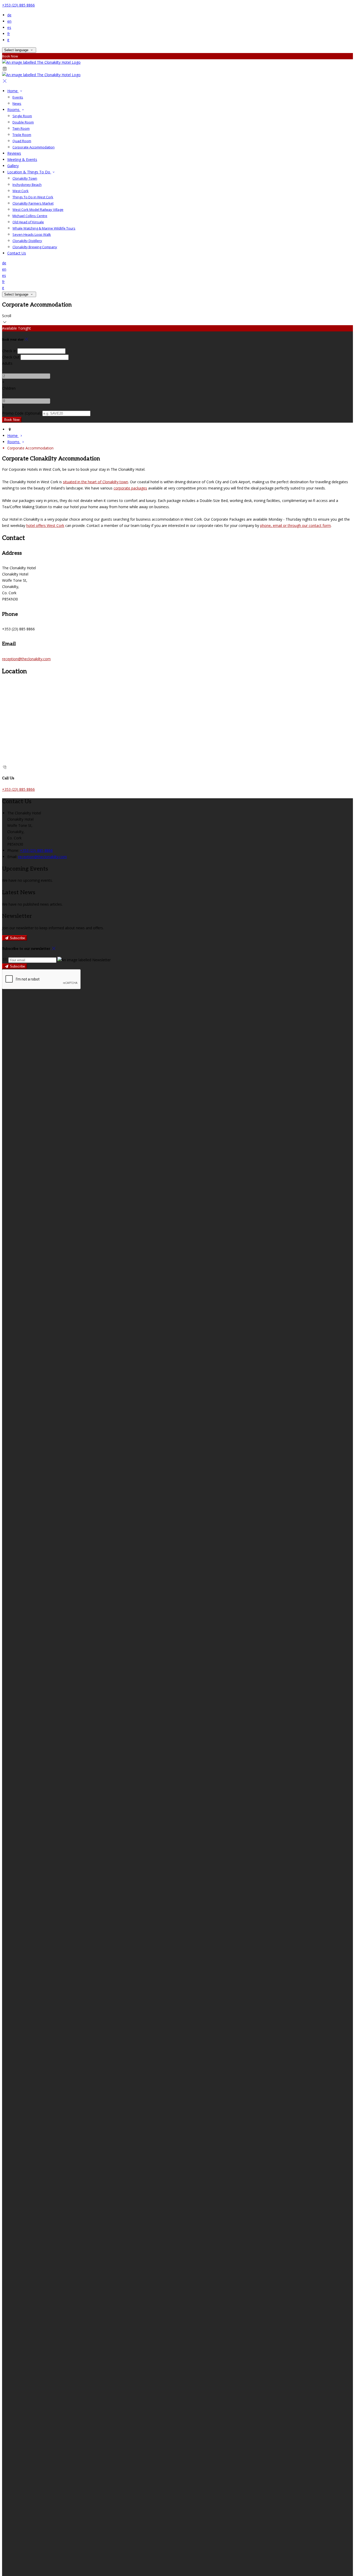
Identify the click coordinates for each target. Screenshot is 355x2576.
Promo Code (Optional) (22, 413)
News (17, 103)
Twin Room (21, 128)
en (9, 21)
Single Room (22, 116)
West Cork (21, 191)
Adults (7, 363)
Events (18, 97)
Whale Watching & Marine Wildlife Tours (44, 228)
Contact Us (17, 253)
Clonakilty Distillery (27, 241)
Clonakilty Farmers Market (33, 203)
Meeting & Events (22, 159)
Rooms (14, 110)
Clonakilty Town (25, 178)
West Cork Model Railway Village (38, 210)
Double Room (23, 122)
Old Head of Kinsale (28, 222)
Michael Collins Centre (30, 216)
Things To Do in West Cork (33, 197)
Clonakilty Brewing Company (35, 247)
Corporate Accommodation (34, 147)
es (9, 27)
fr (9, 34)
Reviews (14, 153)
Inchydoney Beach (27, 185)
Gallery (13, 166)
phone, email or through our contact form (295, 525)
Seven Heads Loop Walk (32, 234)
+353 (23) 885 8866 (18, 5)
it (8, 40)
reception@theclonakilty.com (26, 659)
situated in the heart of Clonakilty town (96, 482)
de (9, 15)
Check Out (11, 357)
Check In (9, 351)
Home (13, 91)
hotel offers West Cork (45, 525)
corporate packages (130, 488)
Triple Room (22, 135)
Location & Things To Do (29, 172)
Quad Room (22, 141)
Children (9, 388)
